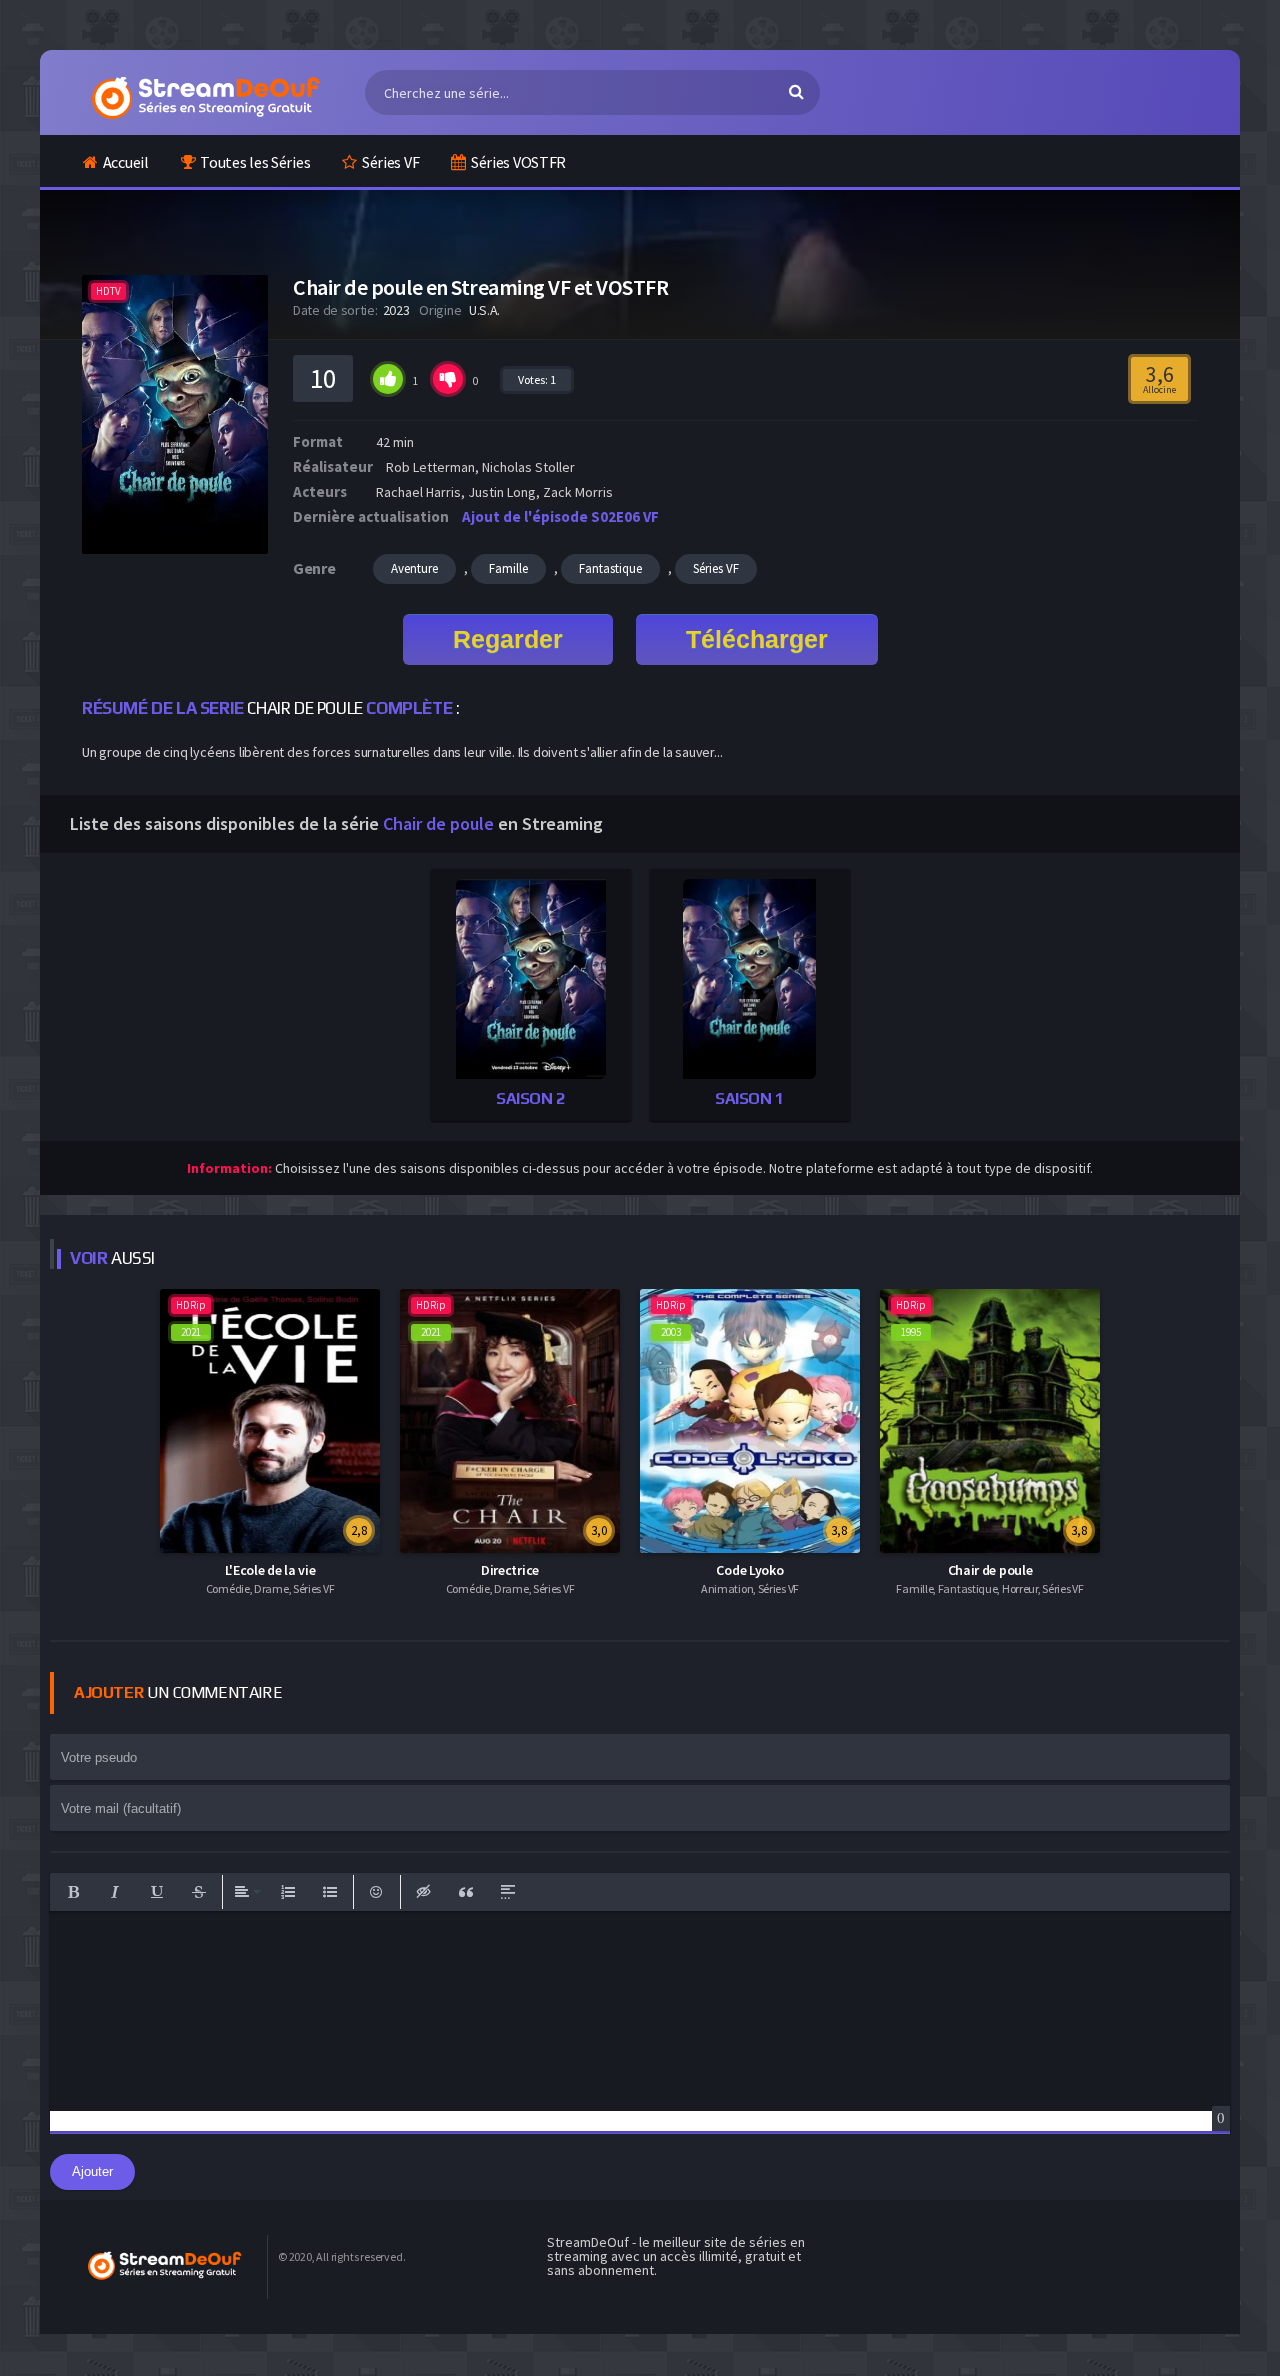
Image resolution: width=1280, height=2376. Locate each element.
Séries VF (390, 162)
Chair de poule (990, 1570)
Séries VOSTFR (518, 162)
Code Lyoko (749, 1570)
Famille (508, 568)
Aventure (414, 568)
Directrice (510, 1570)
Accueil (126, 162)
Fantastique (610, 568)
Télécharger (757, 639)
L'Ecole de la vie (270, 1570)
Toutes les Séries (255, 162)
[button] (73, 1892)
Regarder (508, 639)
